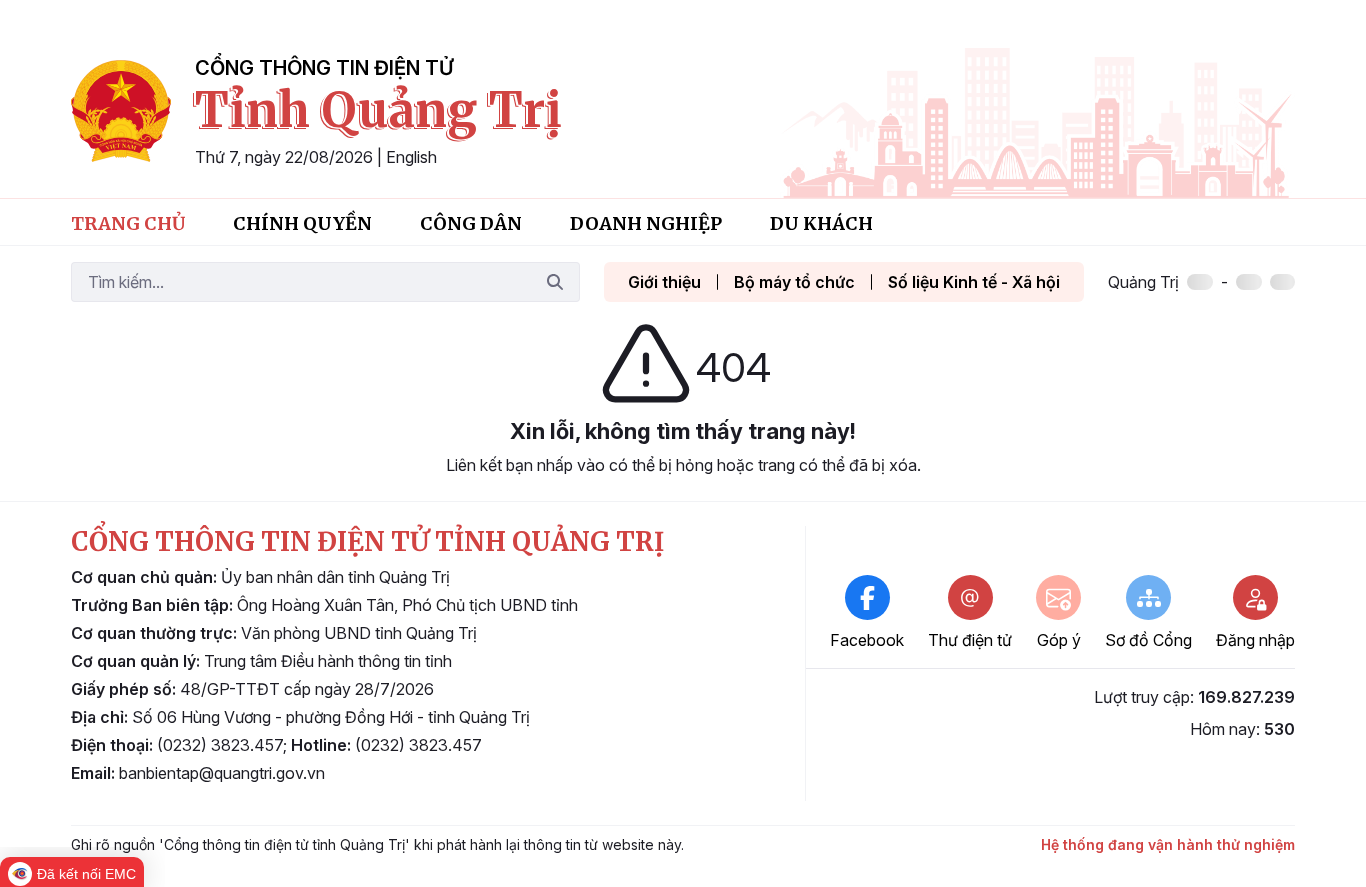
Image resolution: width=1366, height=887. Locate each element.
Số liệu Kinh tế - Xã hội (974, 282)
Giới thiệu (664, 282)
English (411, 157)
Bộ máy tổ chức (794, 282)
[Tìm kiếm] (555, 282)
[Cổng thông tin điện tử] (121, 111)
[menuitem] (128, 222)
